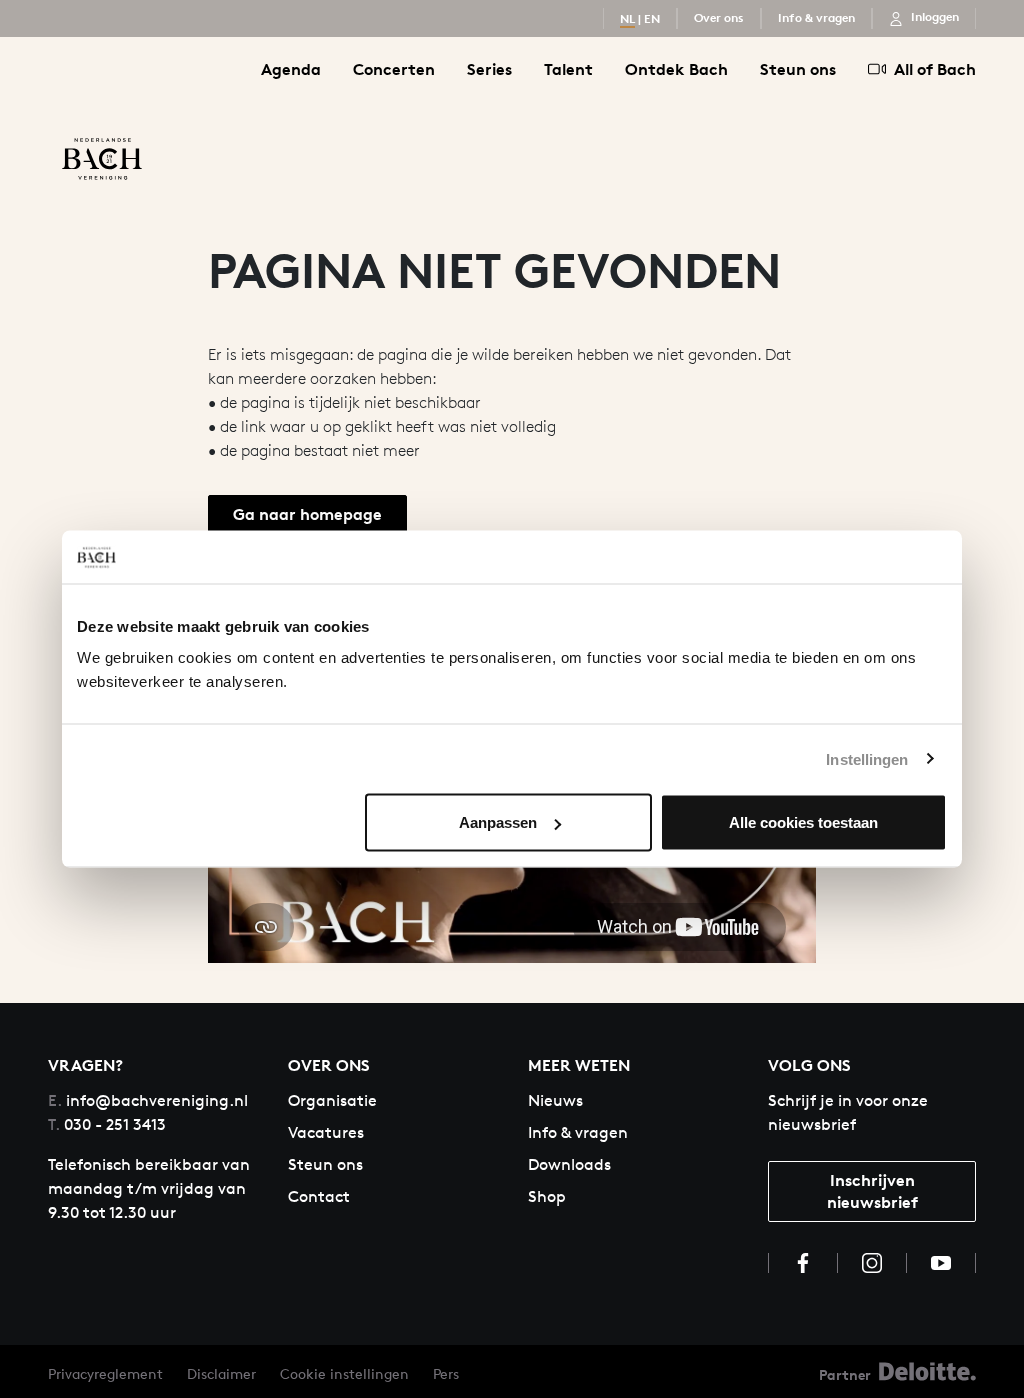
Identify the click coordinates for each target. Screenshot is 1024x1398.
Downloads (569, 1164)
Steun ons (798, 69)
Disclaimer (221, 1373)
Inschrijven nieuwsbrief (872, 1190)
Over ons (719, 17)
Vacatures (326, 1132)
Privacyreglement (105, 1373)
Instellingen (867, 758)
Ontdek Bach (676, 69)
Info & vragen (816, 17)
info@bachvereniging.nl (148, 1100)
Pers (446, 1373)
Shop (547, 1196)
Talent (568, 69)
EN (652, 18)
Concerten (394, 69)
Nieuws (555, 1100)
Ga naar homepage (307, 514)
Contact (319, 1196)
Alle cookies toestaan (803, 822)
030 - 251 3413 (107, 1124)
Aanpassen (498, 822)
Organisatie (332, 1100)
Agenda (291, 69)
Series (489, 69)
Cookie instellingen (344, 1373)
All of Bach (935, 69)
